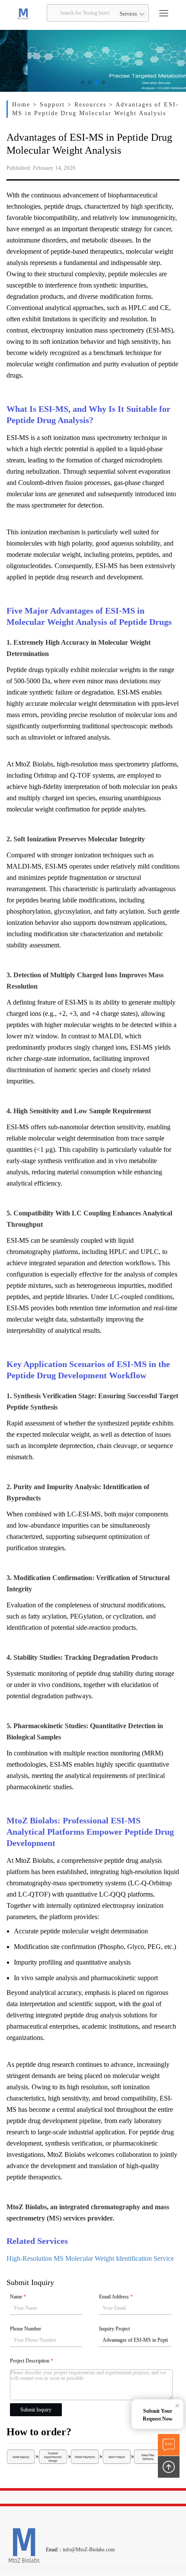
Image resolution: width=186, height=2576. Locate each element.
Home (22, 105)
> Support (50, 105)
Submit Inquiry (36, 2410)
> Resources (88, 105)
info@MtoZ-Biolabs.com (89, 2550)
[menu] (164, 13)
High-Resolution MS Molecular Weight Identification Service (90, 2258)
